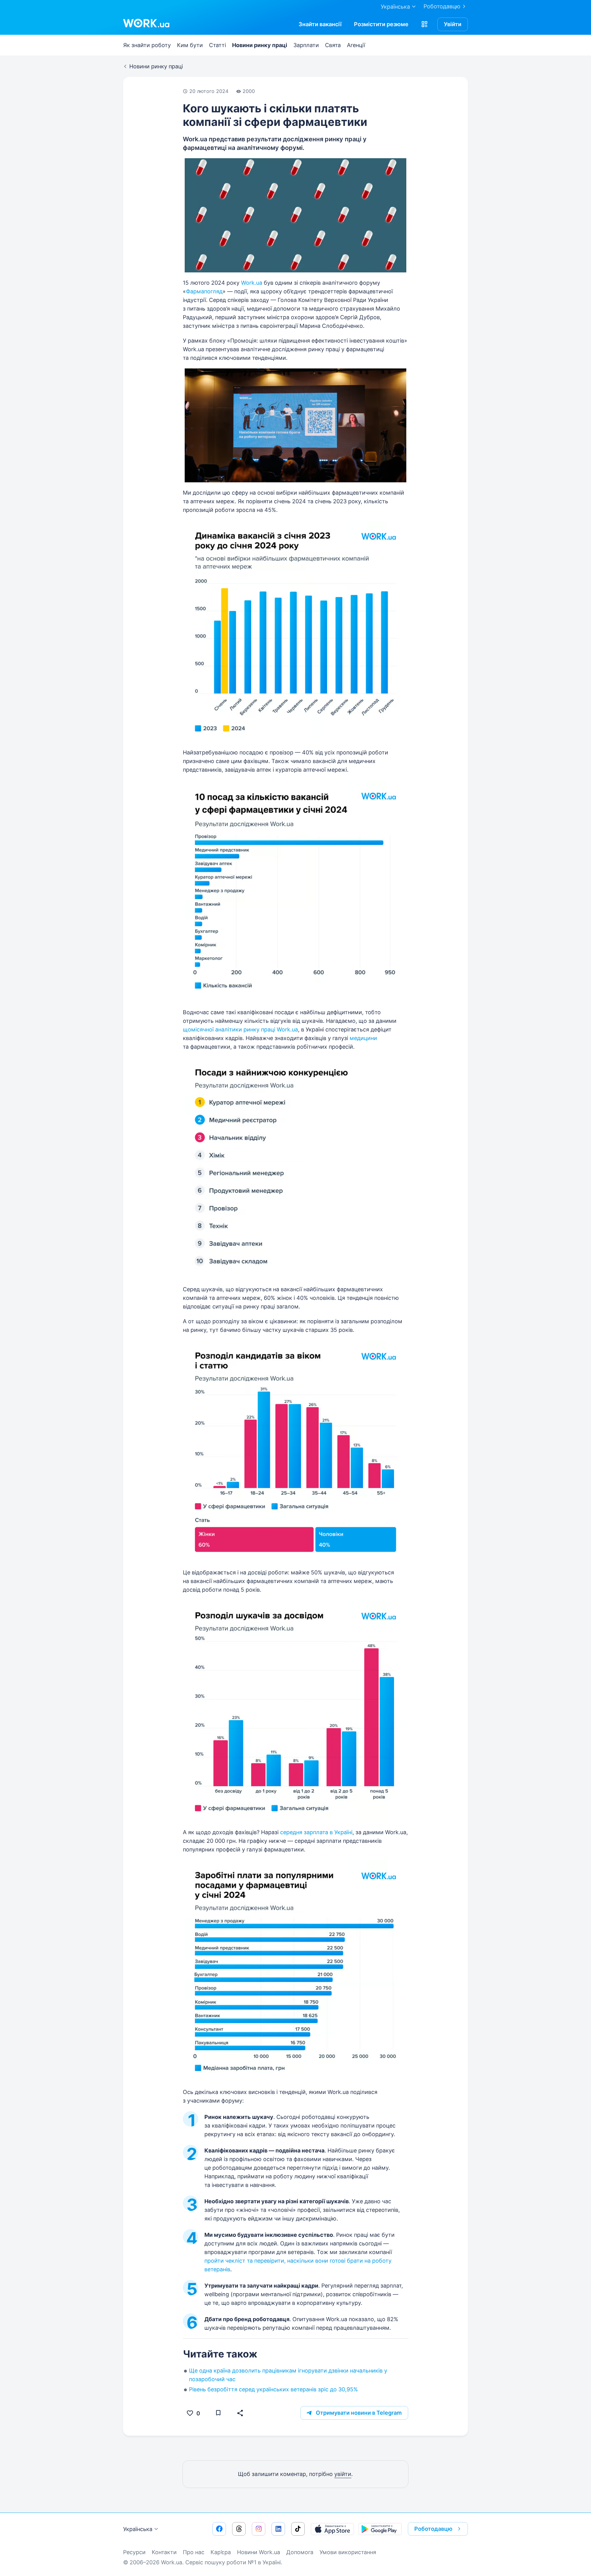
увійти (343, 2474)
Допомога (300, 2552)
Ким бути (190, 45)
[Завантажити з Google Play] (380, 2529)
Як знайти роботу (147, 45)
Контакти (164, 2552)
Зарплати (306, 45)
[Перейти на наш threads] (239, 2529)
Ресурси (134, 2552)
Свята (333, 45)
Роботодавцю (442, 6)
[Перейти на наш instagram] (259, 2529)
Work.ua (252, 283)
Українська (138, 2529)
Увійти (453, 24)
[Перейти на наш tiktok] (298, 2529)
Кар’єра (221, 2552)
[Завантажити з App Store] (332, 2529)
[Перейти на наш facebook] (219, 2529)
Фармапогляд (204, 291)
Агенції (356, 45)
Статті (217, 45)
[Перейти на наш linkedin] (278, 2529)
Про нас (194, 2552)
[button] (424, 24)
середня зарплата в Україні (316, 1832)
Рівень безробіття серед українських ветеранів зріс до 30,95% (273, 2389)
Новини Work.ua (259, 2552)
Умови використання (348, 2552)
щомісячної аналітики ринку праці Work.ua (240, 1029)
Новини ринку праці (260, 45)
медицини (363, 1038)
